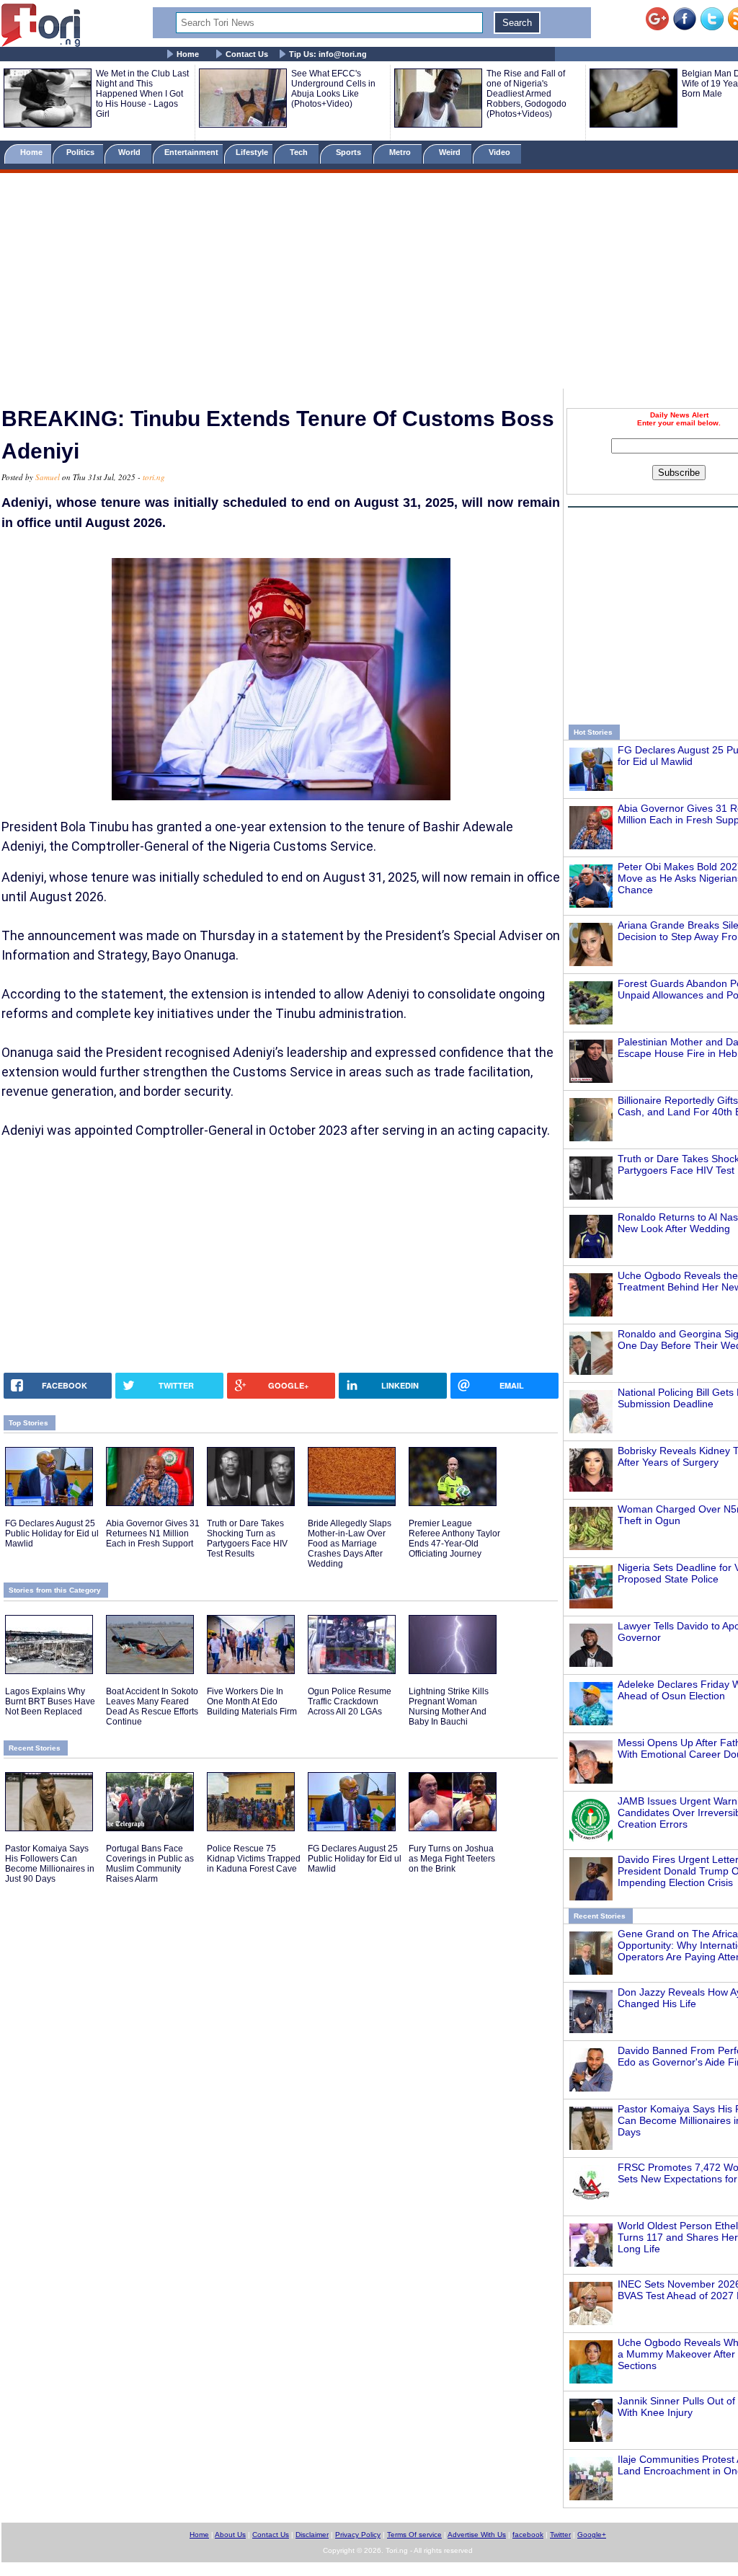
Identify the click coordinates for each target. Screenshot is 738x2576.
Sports (350, 152)
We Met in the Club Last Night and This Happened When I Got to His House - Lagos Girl (142, 94)
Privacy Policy (358, 2535)
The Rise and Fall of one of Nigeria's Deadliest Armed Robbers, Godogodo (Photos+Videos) (526, 94)
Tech (300, 152)
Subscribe (679, 473)
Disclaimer (312, 2535)
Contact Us (247, 54)
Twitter (560, 2535)
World (132, 152)
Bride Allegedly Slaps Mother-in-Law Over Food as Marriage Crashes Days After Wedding (350, 1544)
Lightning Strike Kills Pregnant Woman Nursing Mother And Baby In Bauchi (449, 1707)
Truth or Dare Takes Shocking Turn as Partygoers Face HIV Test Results (247, 1539)
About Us (230, 2535)
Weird (451, 152)
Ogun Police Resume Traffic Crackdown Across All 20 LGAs (350, 1701)
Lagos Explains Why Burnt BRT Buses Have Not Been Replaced (50, 1701)
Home (188, 54)
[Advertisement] (369, 283)
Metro (401, 152)
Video (501, 152)
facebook (528, 2535)
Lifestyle (252, 152)
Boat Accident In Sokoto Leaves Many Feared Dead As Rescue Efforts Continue (152, 1707)
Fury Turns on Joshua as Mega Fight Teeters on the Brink (452, 1859)
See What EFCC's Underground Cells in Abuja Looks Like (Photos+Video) (333, 89)
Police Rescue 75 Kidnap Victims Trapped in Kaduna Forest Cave (254, 1859)
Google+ (592, 2535)
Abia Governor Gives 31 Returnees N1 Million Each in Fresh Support (153, 1533)
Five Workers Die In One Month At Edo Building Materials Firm (252, 1701)
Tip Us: (328, 54)
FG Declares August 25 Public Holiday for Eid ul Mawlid (52, 1533)
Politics (81, 152)
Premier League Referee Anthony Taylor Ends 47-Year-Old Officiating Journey (454, 1539)
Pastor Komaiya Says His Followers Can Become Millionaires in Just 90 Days (50, 1864)
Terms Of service (414, 2535)
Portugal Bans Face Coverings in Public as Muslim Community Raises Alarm (150, 1864)
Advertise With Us (477, 2535)
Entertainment (191, 152)
